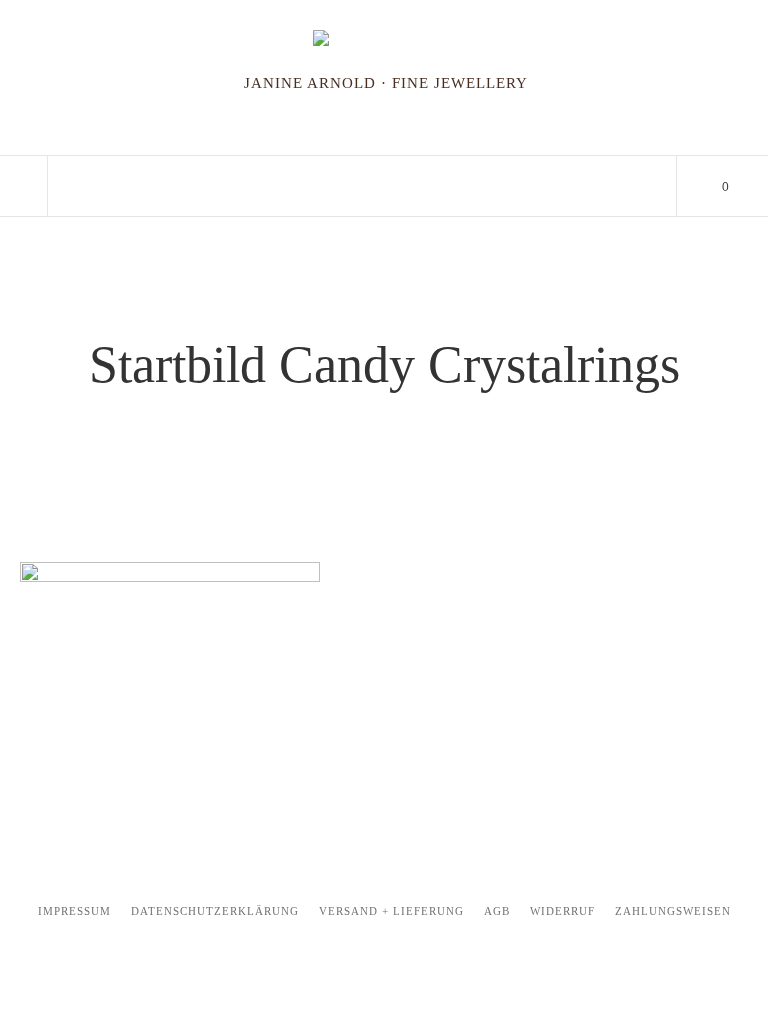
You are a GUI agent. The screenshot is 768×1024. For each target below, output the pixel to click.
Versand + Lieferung (391, 911)
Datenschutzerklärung (215, 911)
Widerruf (562, 911)
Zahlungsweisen (673, 911)
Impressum (74, 911)
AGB (497, 911)
